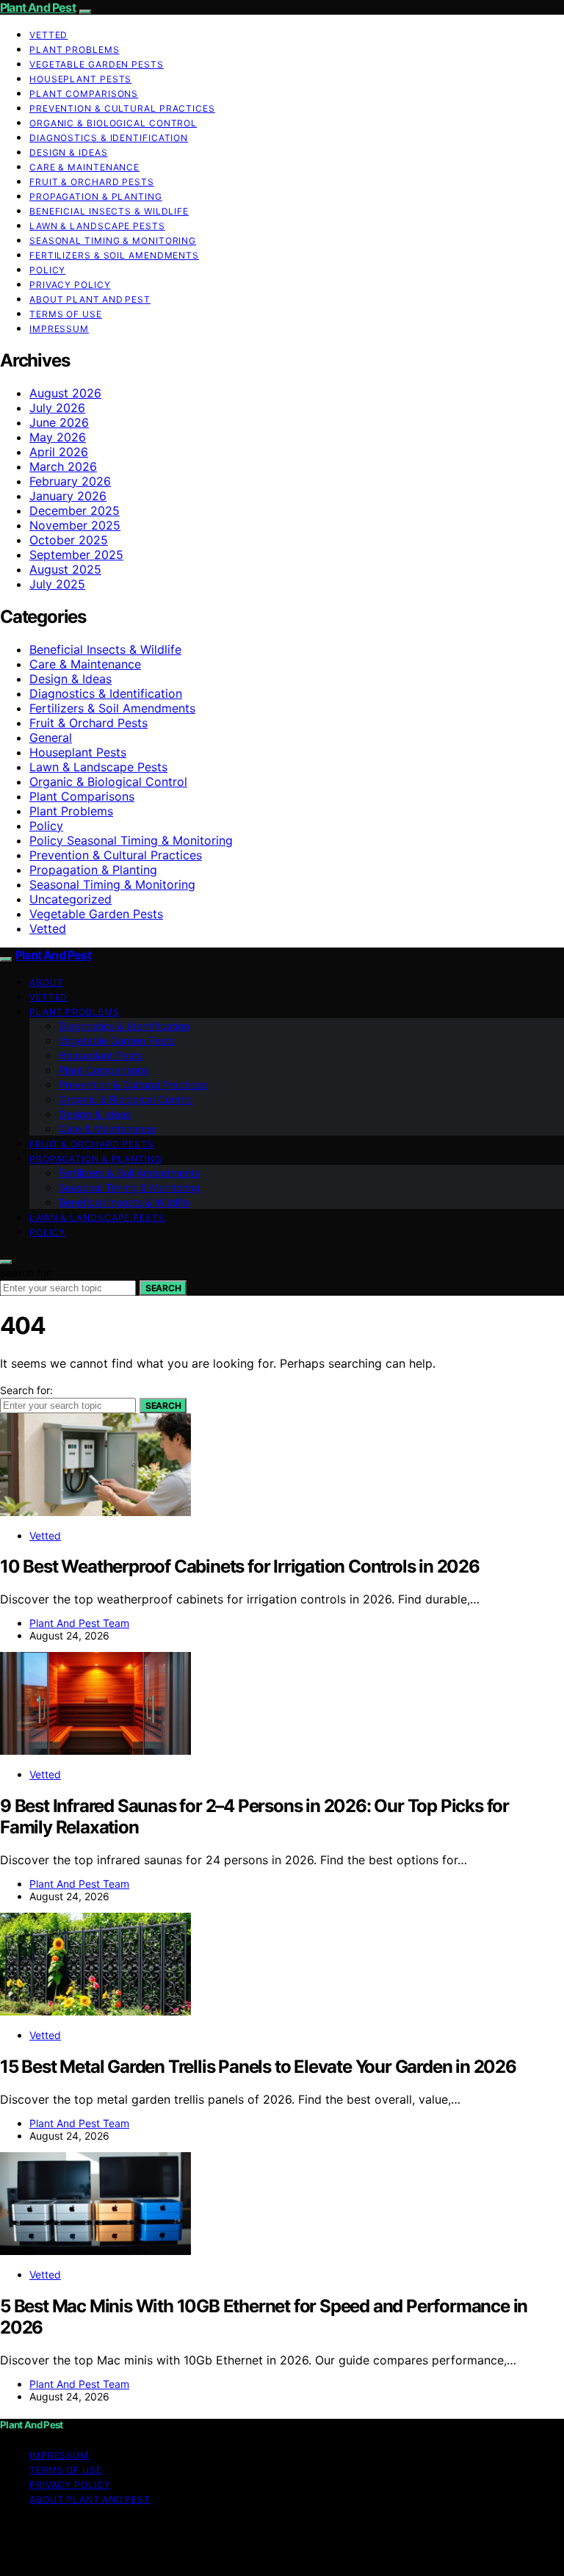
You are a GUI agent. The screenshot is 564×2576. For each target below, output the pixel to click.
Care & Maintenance (84, 167)
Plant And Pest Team (79, 1623)
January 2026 (68, 496)
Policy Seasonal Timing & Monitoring (131, 840)
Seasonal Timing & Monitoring (113, 241)
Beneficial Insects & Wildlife (109, 211)
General (51, 737)
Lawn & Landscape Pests (97, 226)
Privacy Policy (70, 285)
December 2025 (75, 510)
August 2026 (65, 393)
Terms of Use (66, 314)
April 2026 (59, 452)
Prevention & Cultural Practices (122, 108)
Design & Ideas (69, 152)
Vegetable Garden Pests (97, 64)
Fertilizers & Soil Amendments (114, 255)
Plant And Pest (38, 7)
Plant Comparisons (84, 94)
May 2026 (58, 437)
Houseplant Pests (80, 79)
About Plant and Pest (90, 299)
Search (163, 1288)
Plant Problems (75, 50)
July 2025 (57, 584)
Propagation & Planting (96, 196)
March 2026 (63, 466)
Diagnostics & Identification (109, 138)
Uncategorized (70, 899)
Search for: (26, 1273)
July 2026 (57, 408)
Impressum (59, 329)
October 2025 (69, 540)
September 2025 (76, 555)
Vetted (48, 35)
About (47, 982)
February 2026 (70, 481)
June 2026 (59, 422)
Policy (47, 270)
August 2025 (65, 569)
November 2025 (75, 525)
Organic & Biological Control (113, 123)
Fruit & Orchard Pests (92, 182)
